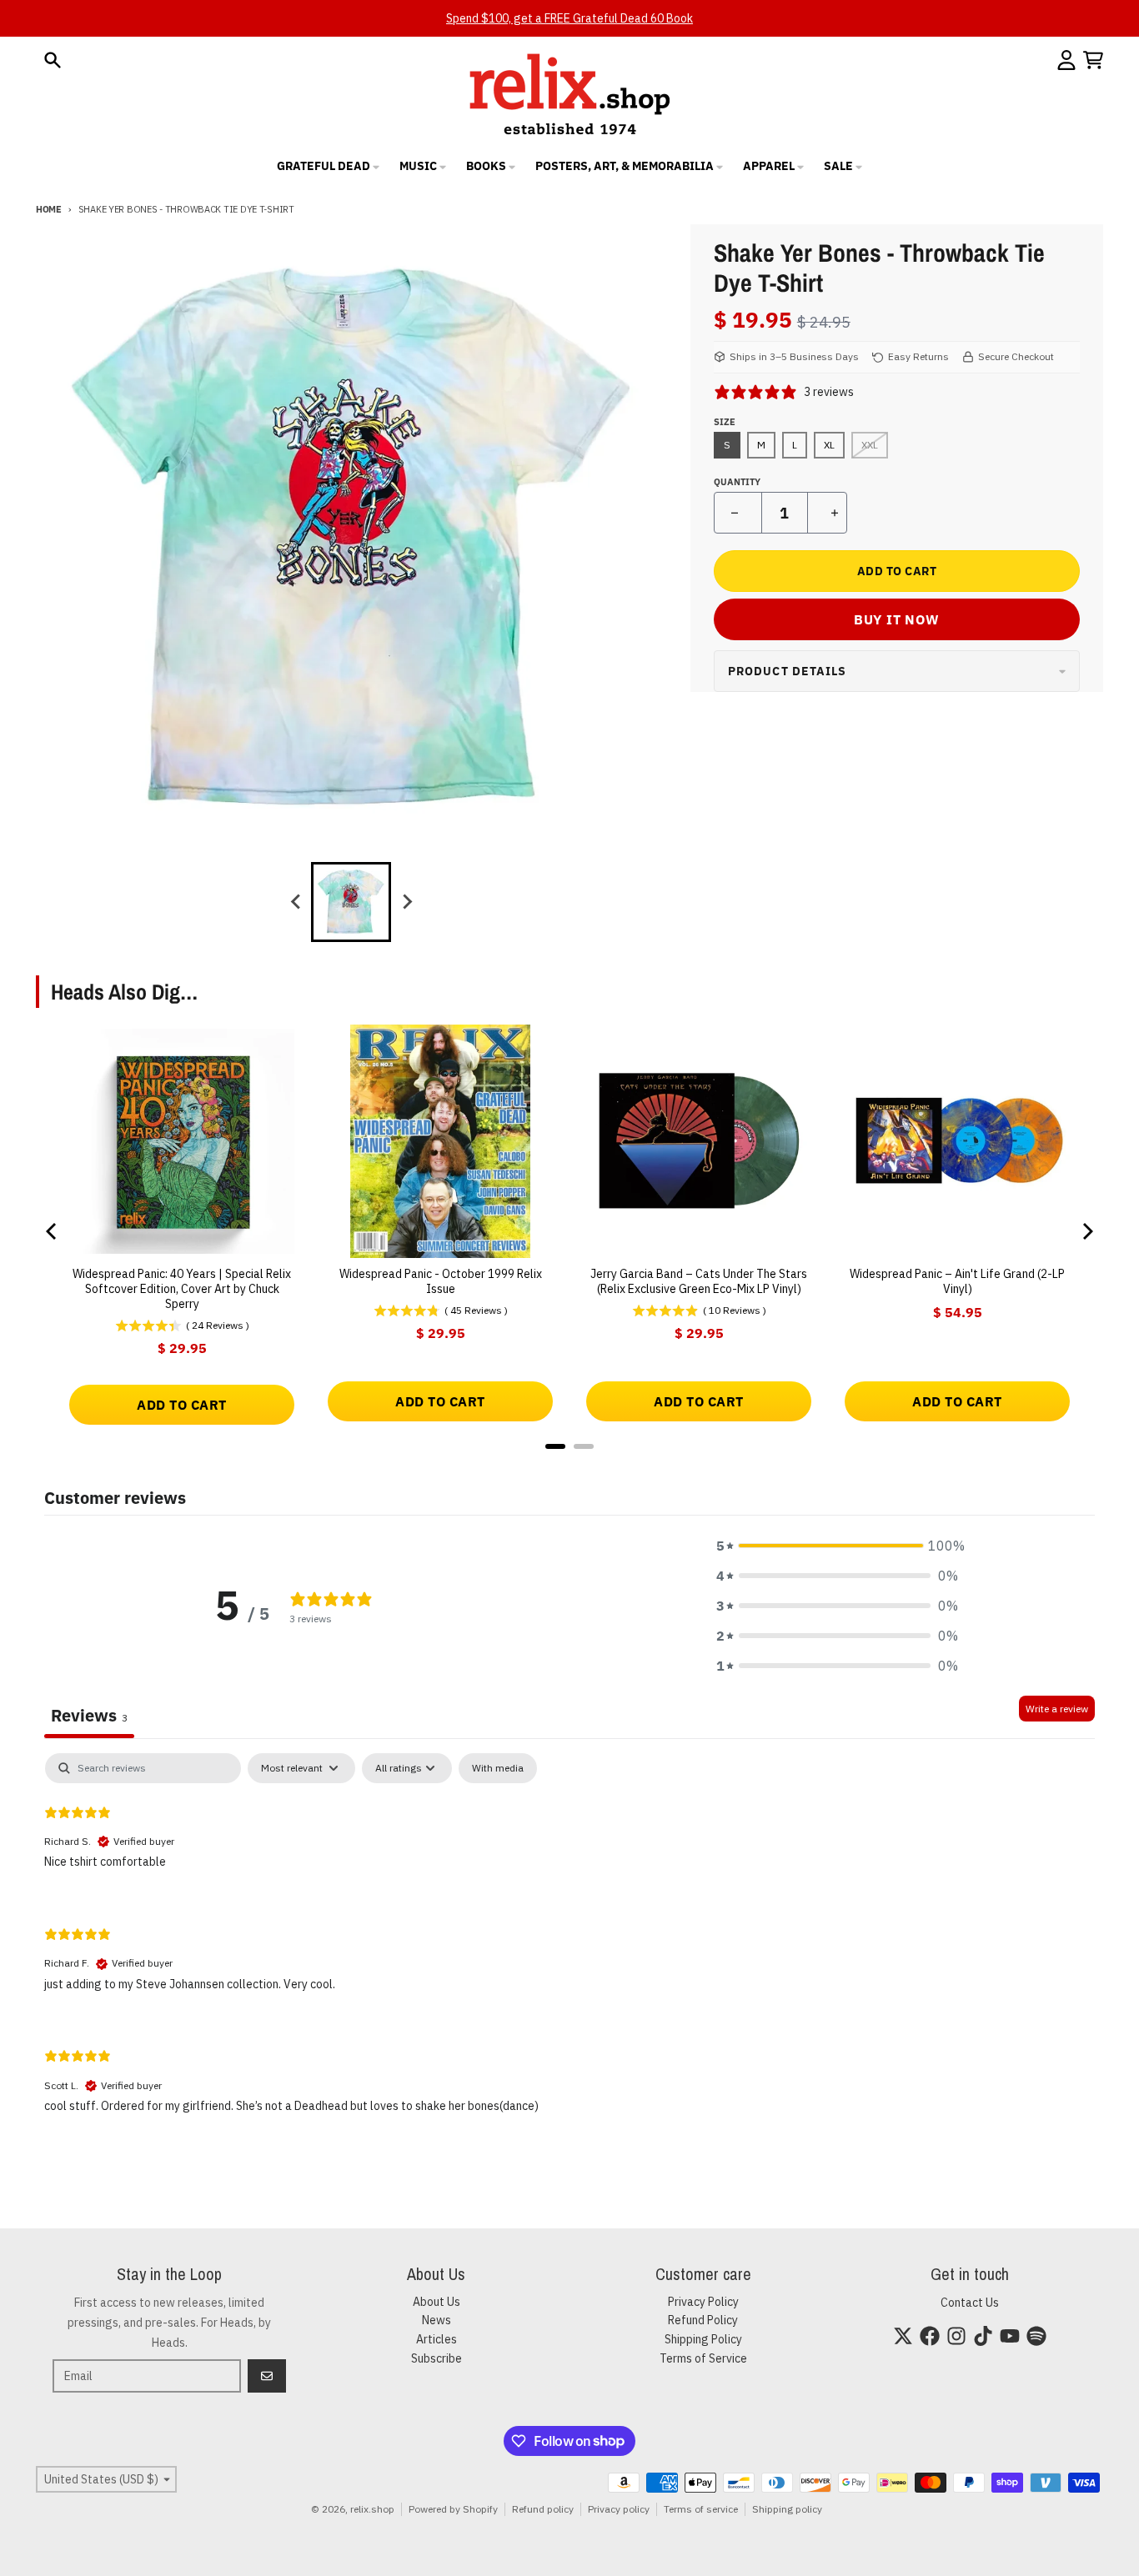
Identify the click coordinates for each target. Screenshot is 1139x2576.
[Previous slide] (296, 902)
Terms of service (701, 2509)
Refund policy (543, 2509)
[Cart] (1093, 60)
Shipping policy (787, 2509)
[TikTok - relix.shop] (983, 2336)
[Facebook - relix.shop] (930, 2336)
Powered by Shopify (453, 2509)
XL (829, 445)
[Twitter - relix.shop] (903, 2336)
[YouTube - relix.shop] (1010, 2336)
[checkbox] (498, 1768)
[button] (837, 1546)
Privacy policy (619, 2509)
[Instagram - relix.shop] (956, 2336)
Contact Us (970, 2303)
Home (49, 209)
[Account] (1066, 60)
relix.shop (372, 2509)
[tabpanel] (569, 1947)
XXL (870, 445)
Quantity (737, 482)
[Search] (53, 60)
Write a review (1057, 1709)
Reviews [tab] (89, 1715)
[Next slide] (406, 902)
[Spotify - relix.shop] (1036, 2336)
